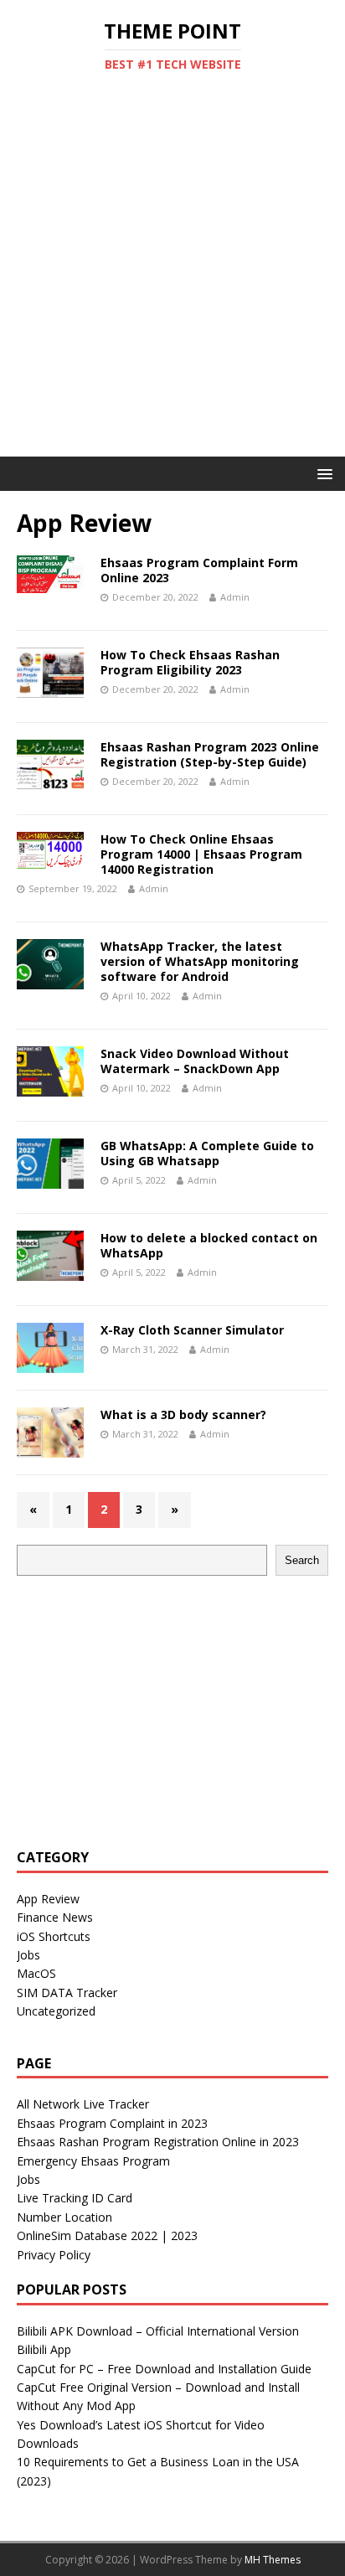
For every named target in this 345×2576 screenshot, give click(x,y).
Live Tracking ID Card (75, 2198)
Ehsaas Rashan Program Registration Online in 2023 (158, 2142)
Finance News (55, 1917)
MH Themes (273, 2560)
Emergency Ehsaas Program (93, 2161)
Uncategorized (56, 2011)
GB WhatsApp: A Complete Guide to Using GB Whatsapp (207, 1153)
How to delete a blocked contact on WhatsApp (209, 1245)
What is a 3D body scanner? (183, 1414)
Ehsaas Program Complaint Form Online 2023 (199, 570)
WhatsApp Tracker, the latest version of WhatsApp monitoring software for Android (200, 961)
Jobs (28, 1955)
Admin (235, 597)
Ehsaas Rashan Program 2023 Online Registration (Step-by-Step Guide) (210, 754)
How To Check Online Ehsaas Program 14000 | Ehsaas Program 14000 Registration (201, 854)
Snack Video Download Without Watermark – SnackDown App (195, 1061)
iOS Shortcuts (54, 1936)
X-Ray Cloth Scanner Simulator (192, 1330)
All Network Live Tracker (83, 2104)
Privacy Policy (54, 2255)
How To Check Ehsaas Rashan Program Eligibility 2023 (190, 662)
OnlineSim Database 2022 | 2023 (107, 2235)
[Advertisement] (172, 276)
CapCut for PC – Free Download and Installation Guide (164, 2369)
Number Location (64, 2217)
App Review (48, 1899)
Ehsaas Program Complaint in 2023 (112, 2123)
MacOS (36, 1973)
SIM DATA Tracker (67, 1993)
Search (302, 1560)
